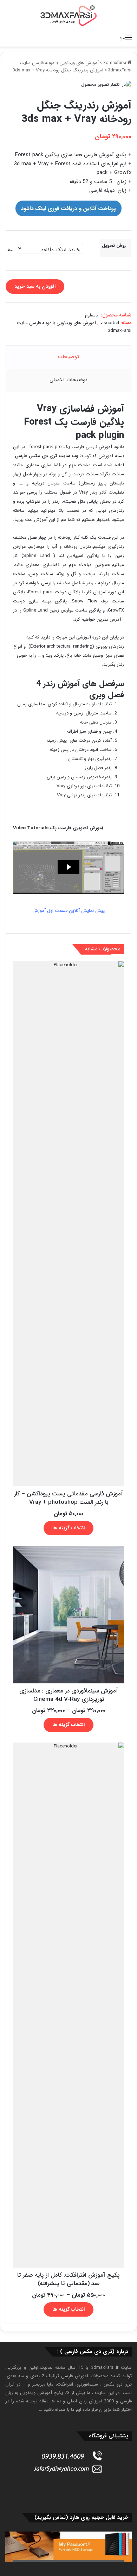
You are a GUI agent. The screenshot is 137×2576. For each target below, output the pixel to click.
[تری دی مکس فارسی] (68, 15)
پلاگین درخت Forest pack (55, 592)
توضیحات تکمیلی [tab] (68, 380)
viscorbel (110, 323)
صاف (9, 250)
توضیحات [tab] (68, 357)
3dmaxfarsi (115, 63)
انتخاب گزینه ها (68, 1528)
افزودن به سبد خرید (35, 286)
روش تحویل (114, 246)
